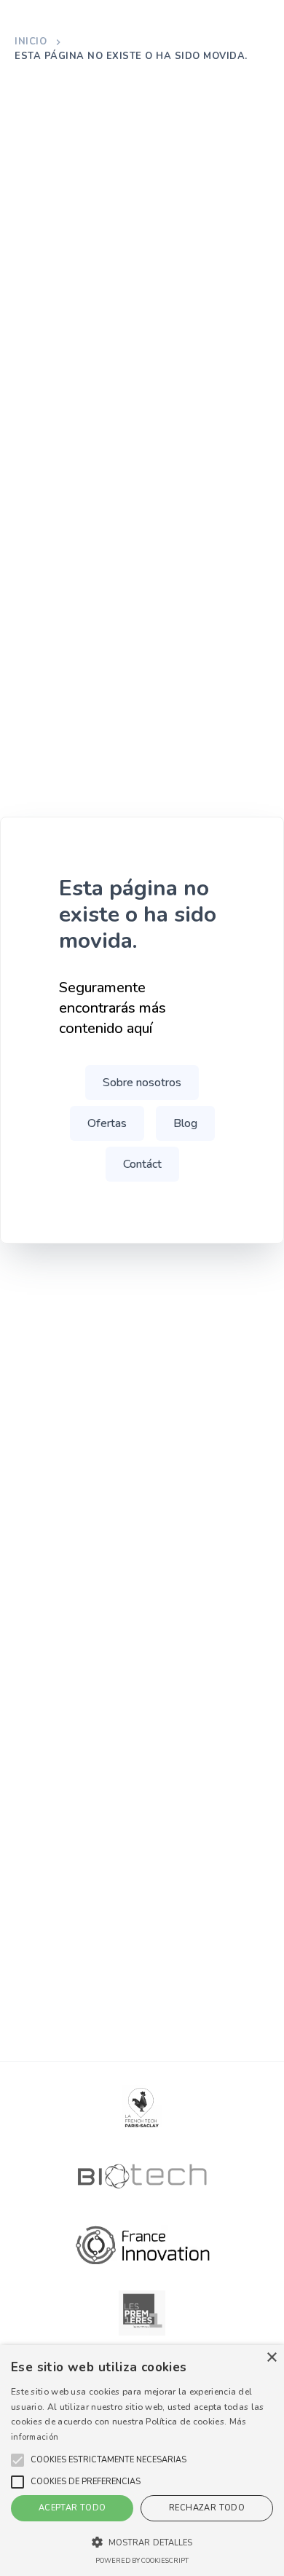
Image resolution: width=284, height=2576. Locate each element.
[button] (109, 2460)
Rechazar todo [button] (207, 2508)
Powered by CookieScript (142, 2561)
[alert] (142, 2461)
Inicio (31, 42)
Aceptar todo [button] (72, 2508)
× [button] (271, 2358)
